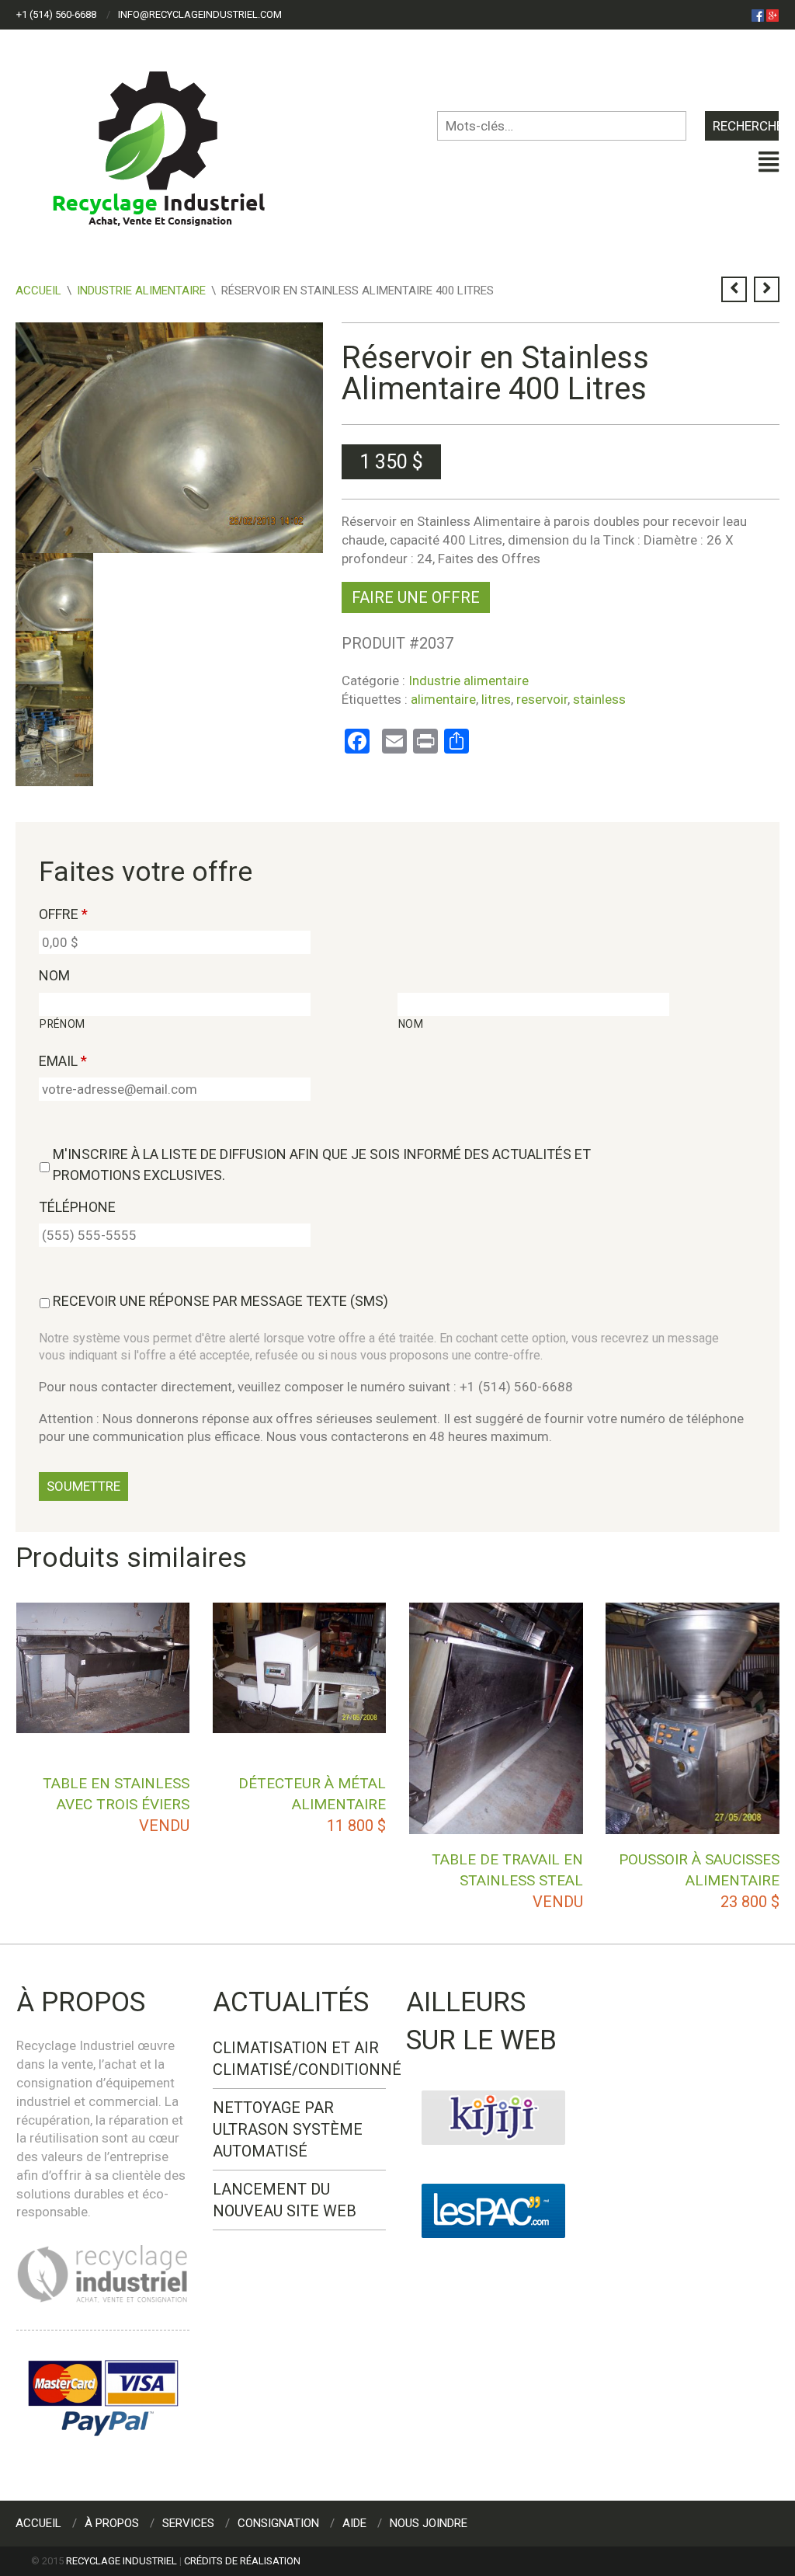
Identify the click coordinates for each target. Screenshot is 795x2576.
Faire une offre (416, 597)
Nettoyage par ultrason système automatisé (288, 2129)
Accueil (38, 291)
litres (496, 699)
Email (63, 1061)
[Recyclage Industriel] (172, 141)
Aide (354, 2523)
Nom (54, 975)
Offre (63, 914)
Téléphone (77, 1207)
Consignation (278, 2523)
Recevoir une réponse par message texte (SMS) (220, 1301)
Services (188, 2523)
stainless (599, 699)
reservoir (542, 699)
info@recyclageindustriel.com (200, 14)
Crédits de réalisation (242, 2561)
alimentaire (443, 699)
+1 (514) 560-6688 (56, 14)
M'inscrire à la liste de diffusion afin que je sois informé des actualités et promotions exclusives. (322, 1164)
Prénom (62, 1024)
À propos (112, 2523)
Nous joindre (429, 2523)
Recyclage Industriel (122, 2561)
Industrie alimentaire (141, 291)
